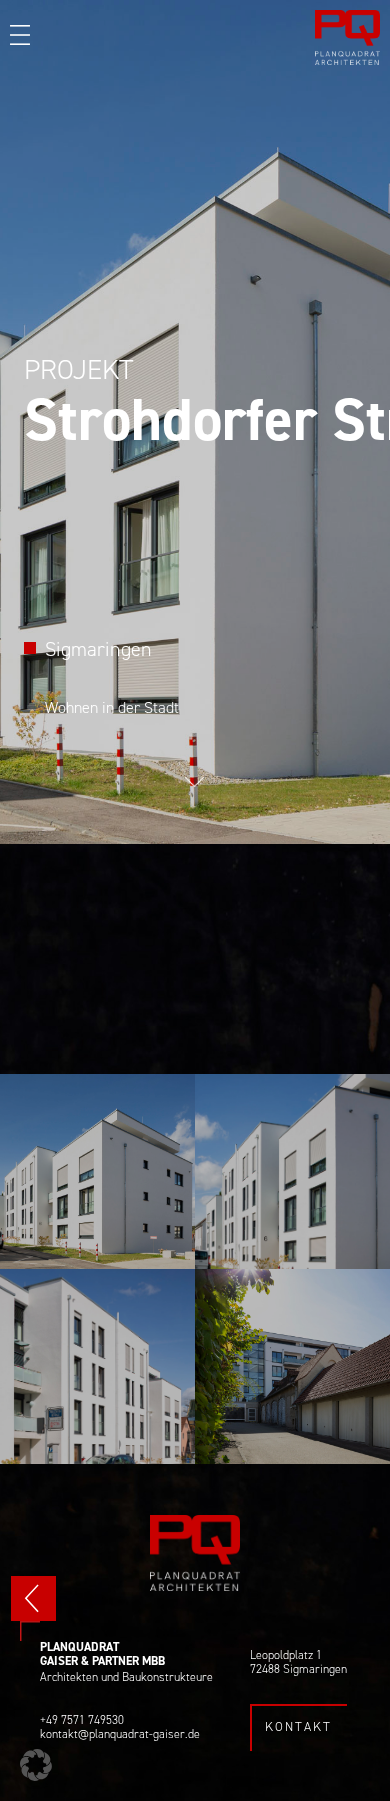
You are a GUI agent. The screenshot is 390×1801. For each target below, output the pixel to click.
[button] (36, 1765)
